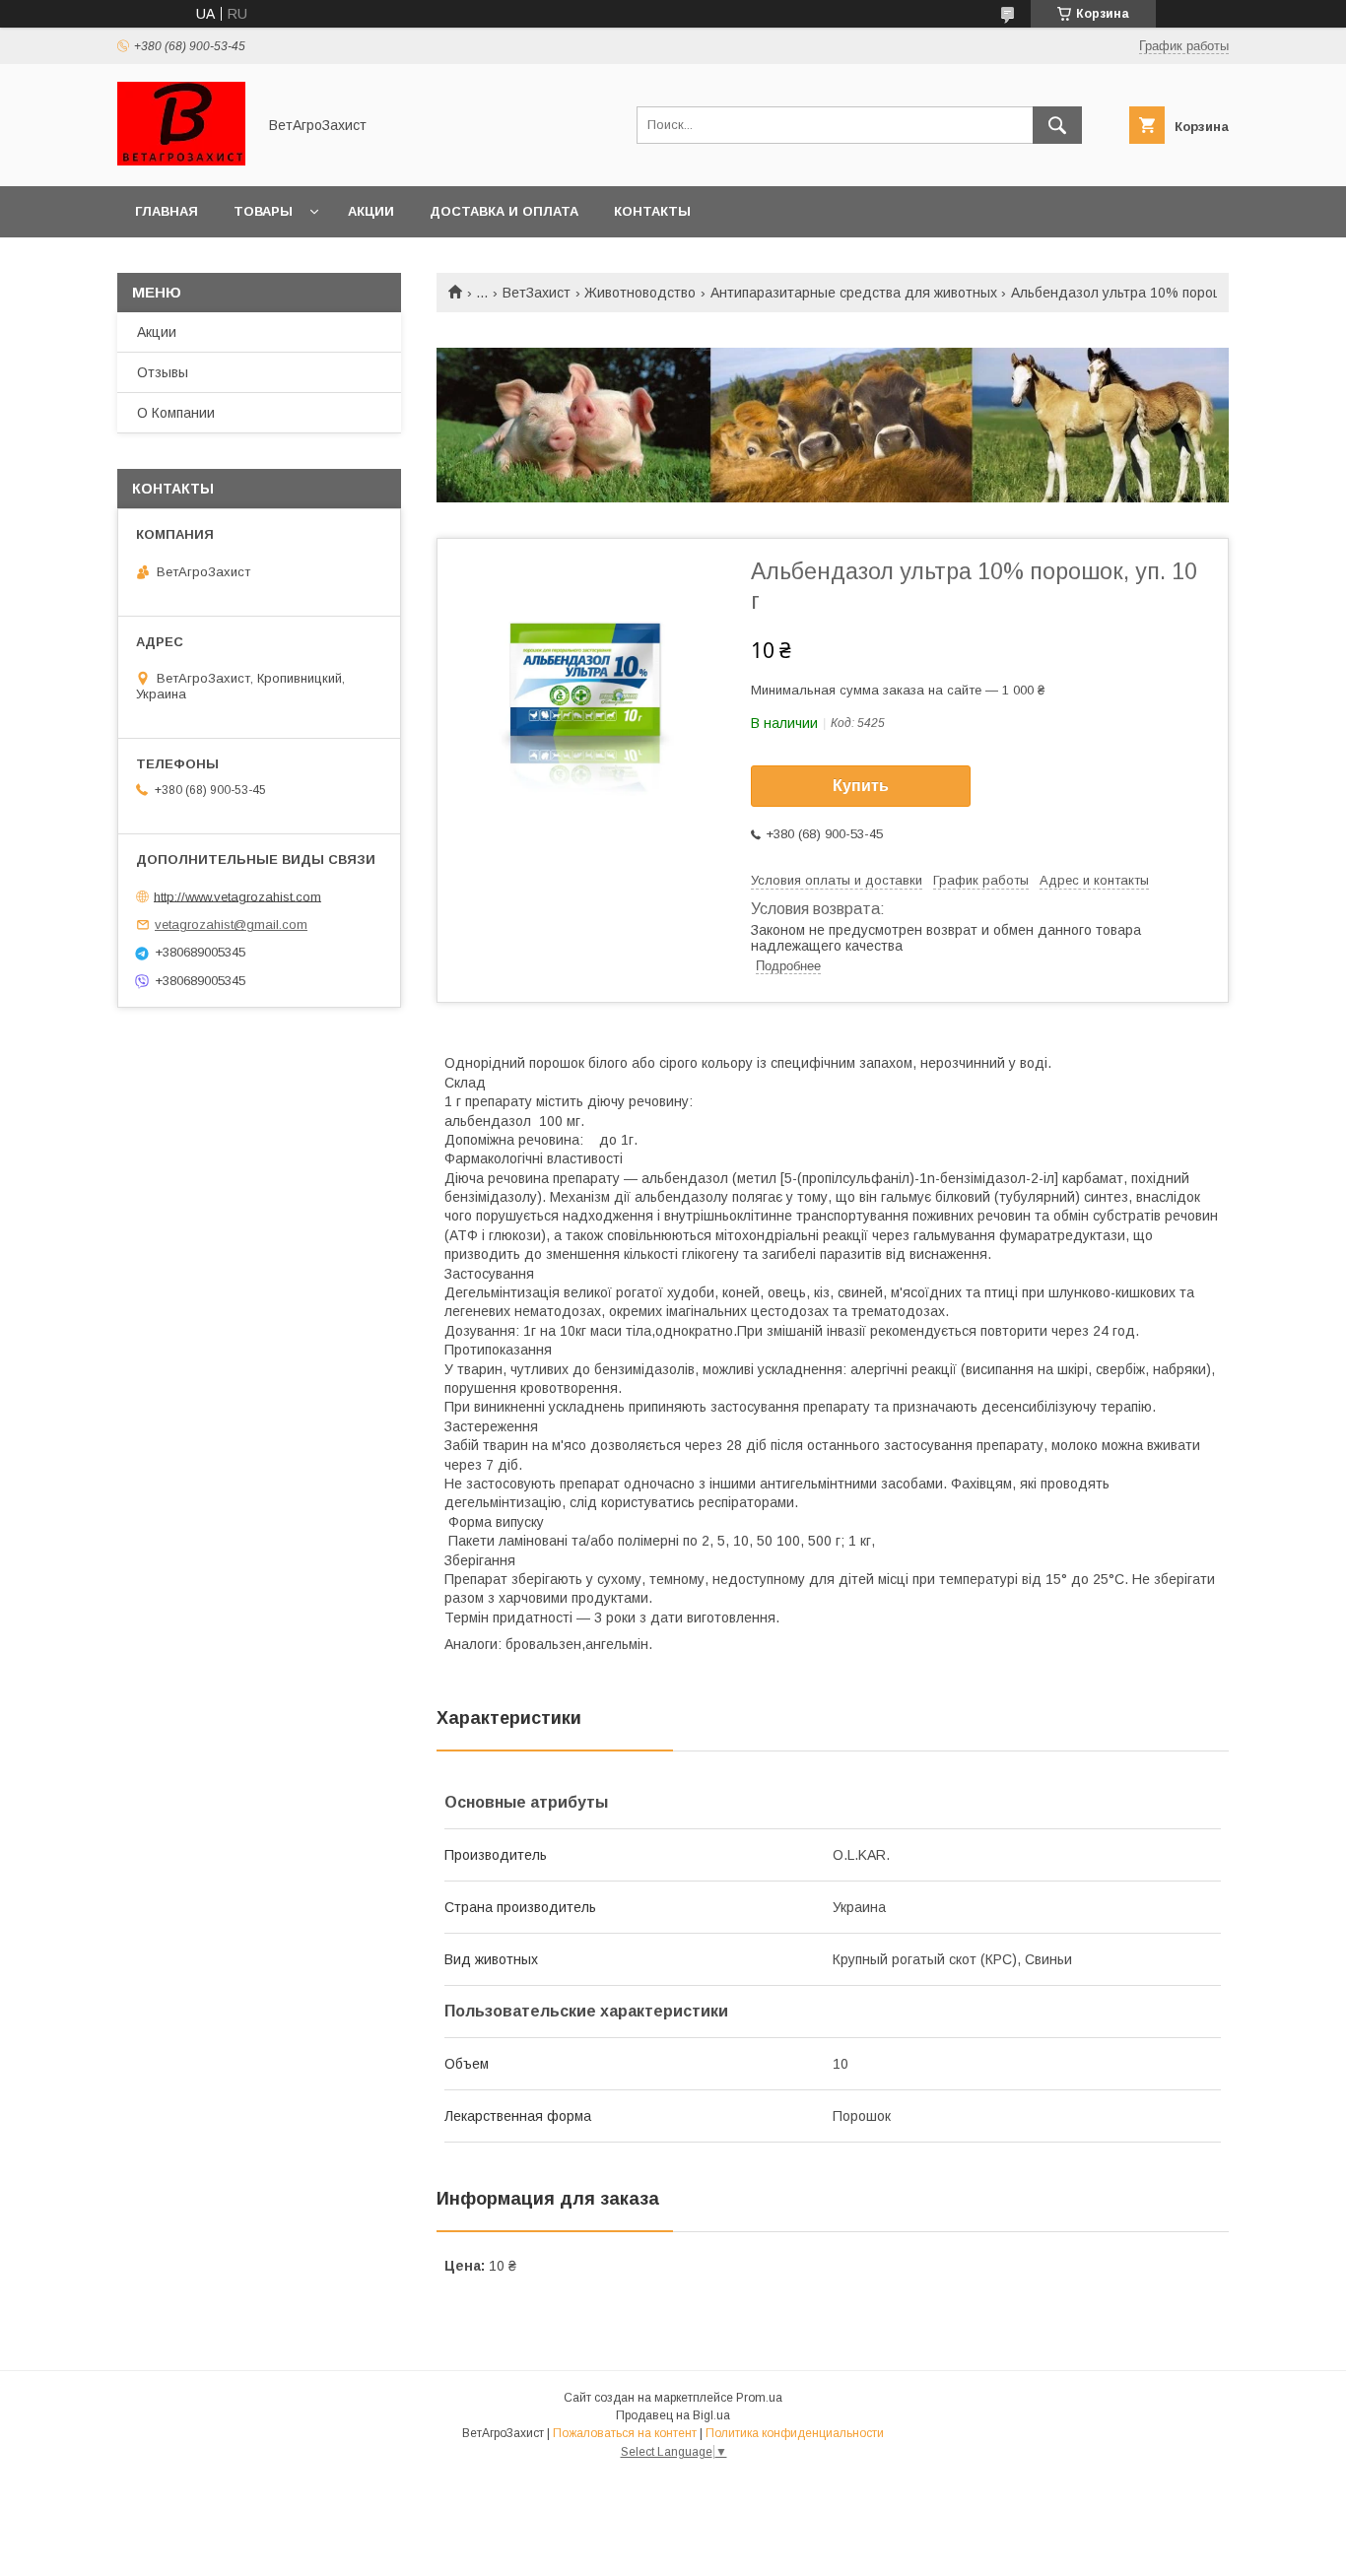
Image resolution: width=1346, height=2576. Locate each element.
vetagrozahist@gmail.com (231, 925)
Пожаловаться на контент (625, 2433)
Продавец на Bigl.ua (673, 2415)
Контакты (652, 211)
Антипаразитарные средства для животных (854, 293)
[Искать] (1057, 125)
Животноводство (640, 293)
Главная (167, 211)
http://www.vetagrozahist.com (237, 896)
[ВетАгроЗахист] (181, 161)
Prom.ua (759, 2398)
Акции (371, 211)
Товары (263, 211)
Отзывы (163, 372)
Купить (861, 786)
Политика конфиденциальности (795, 2433)
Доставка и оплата (504, 211)
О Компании (176, 413)
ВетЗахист (537, 293)
